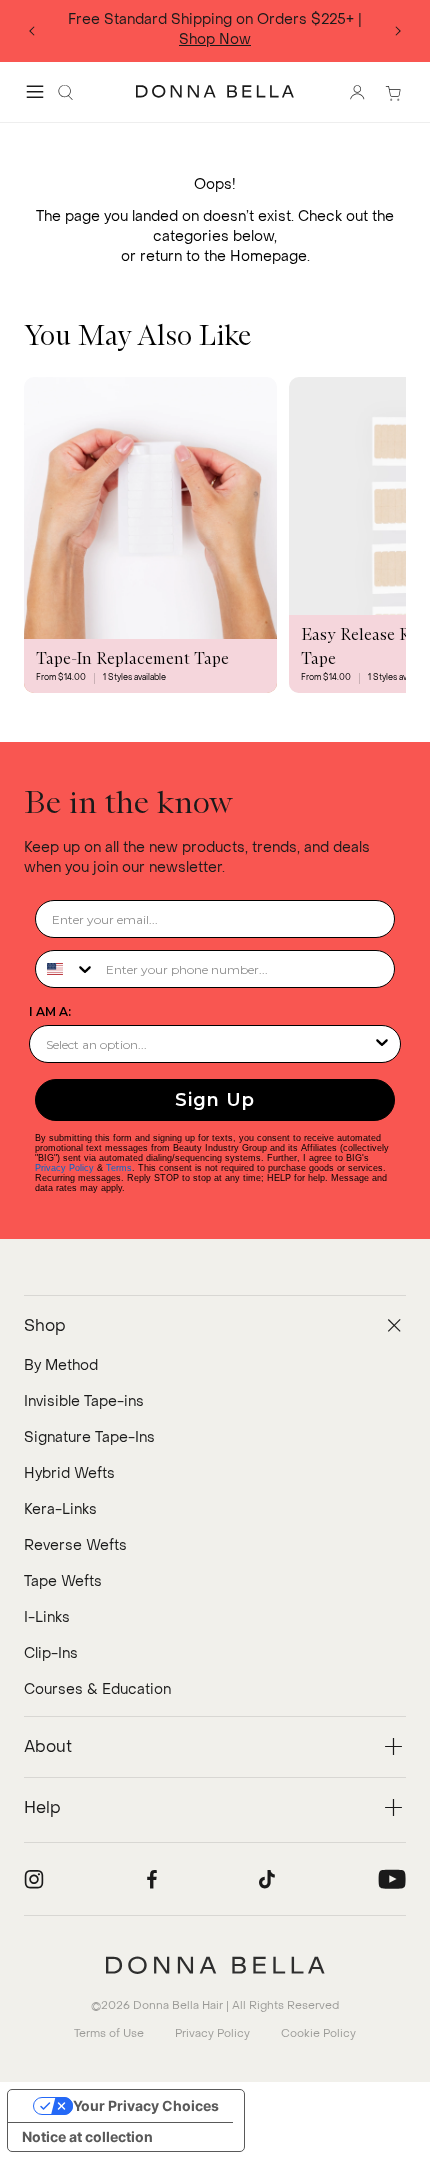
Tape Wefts (63, 1581)
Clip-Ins (51, 1653)
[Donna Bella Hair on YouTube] (392, 1879)
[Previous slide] (32, 31)
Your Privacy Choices (146, 2105)
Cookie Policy (318, 2033)
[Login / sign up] (357, 92)
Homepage (268, 256)
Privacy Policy (64, 1168)
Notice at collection (87, 2136)
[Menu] (35, 92)
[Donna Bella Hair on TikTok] (267, 1879)
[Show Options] (382, 1044)
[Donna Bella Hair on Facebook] (152, 1879)
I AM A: (50, 1011)
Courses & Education (97, 1689)
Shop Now (215, 39)
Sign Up (215, 1100)
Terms (119, 1168)
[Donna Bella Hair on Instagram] (34, 1879)
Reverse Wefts (75, 1545)
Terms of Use (109, 2033)
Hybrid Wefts (69, 1473)
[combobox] (66, 969)
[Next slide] (398, 31)
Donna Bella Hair (178, 2005)
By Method (61, 1365)
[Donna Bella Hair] (215, 1965)
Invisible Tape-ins (84, 1401)
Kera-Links (60, 1509)
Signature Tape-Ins (89, 1437)
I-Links (47, 1617)
